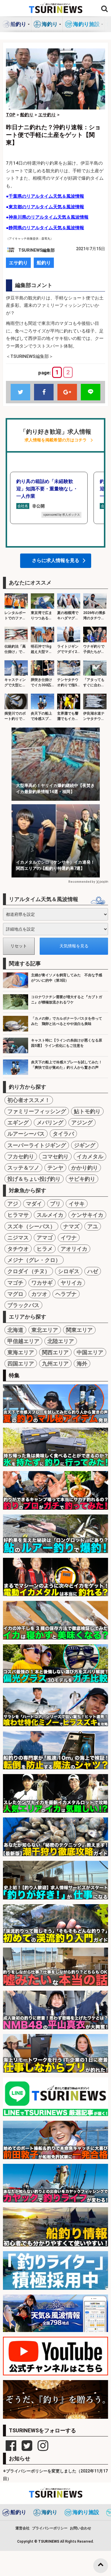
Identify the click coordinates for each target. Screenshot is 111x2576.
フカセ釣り (21, 1156)
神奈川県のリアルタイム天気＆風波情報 (49, 217)
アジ (13, 1204)
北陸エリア (61, 1341)
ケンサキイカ (87, 1215)
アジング (82, 1122)
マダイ (34, 1204)
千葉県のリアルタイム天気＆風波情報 (46, 196)
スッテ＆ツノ (23, 1168)
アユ (93, 1226)
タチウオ (18, 1249)
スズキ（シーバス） (31, 1226)
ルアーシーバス (26, 1134)
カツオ (39, 1294)
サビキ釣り (82, 1179)
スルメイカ (50, 1215)
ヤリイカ (71, 1283)
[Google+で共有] (67, 392)
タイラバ (63, 1134)
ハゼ (93, 1271)
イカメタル (90, 1156)
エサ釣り (18, 263)
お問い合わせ (81, 2528)
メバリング (50, 1122)
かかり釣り (85, 1168)
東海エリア (21, 1352)
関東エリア (79, 1330)
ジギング (85, 1145)
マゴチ (15, 1283)
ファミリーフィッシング (37, 1111)
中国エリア (90, 1352)
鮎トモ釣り (87, 1111)
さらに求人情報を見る (56, 560)
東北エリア (45, 1330)
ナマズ (71, 1226)
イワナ (69, 1238)
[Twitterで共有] (20, 392)
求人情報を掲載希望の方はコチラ (56, 440)
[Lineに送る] (91, 392)
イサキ (77, 1204)
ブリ (55, 1204)
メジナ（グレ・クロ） (34, 1260)
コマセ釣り (55, 1156)
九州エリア (55, 1364)
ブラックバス (23, 1305)
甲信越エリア (23, 1341)
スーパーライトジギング (37, 1145)
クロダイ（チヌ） (29, 1271)
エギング (18, 1122)
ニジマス (18, 1238)
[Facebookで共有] (44, 392)
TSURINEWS (49, 2541)
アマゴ (45, 1238)
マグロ (15, 1294)
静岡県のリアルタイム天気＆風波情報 (46, 228)
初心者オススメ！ (29, 1100)
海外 (82, 1364)
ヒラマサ (18, 1215)
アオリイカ (74, 1249)
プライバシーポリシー (50, 2528)
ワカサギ (42, 1283)
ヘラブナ (66, 1294)
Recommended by (82, 882)
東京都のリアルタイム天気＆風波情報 (46, 207)
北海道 (15, 1330)
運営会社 (22, 2528)
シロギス (69, 1271)
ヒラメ (45, 1249)
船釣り (44, 263)
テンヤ (55, 1168)
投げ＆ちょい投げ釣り (34, 1179)
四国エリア (21, 1364)
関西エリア (55, 1352)
